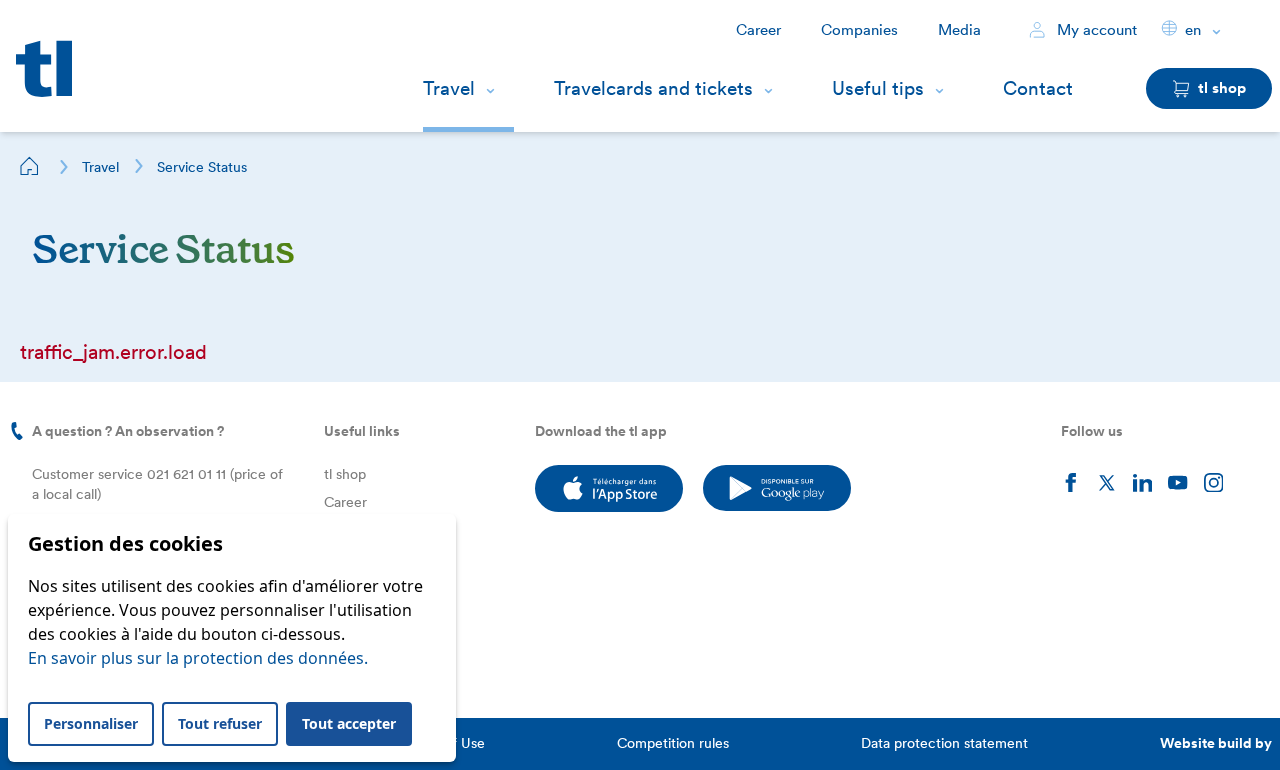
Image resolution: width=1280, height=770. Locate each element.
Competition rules (673, 743)
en (1193, 30)
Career (758, 30)
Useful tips (878, 88)
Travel (449, 88)
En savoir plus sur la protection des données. (198, 658)
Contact (1038, 88)
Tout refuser (220, 723)
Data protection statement (944, 743)
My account (1095, 30)
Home (30, 166)
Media (959, 30)
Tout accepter (349, 723)
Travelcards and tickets (653, 88)
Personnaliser (91, 723)
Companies (859, 30)
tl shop (345, 474)
